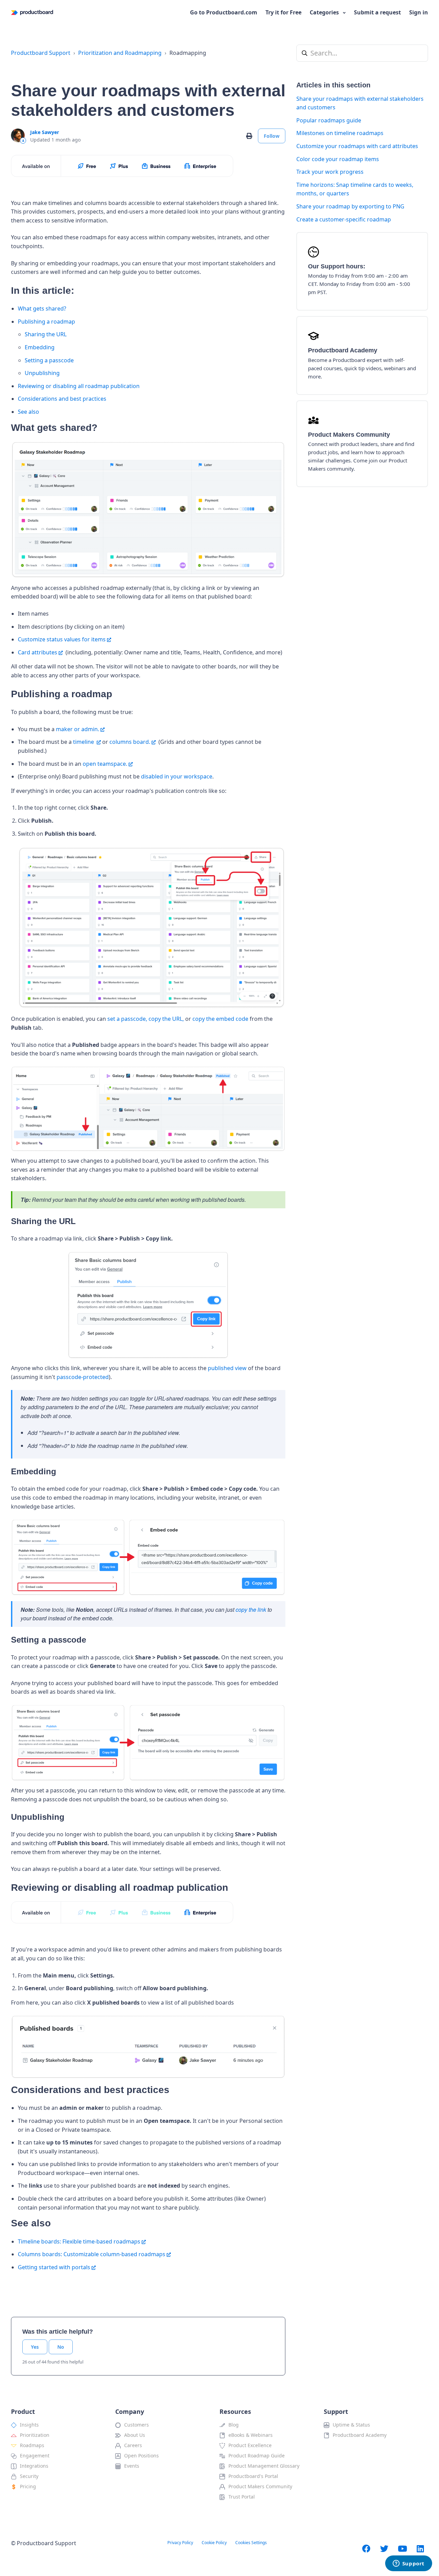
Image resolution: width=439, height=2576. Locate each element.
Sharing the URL (46, 334)
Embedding (40, 347)
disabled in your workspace (177, 776)
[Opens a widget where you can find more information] (408, 2564)
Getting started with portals (54, 2267)
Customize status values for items (62, 639)
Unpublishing (42, 373)
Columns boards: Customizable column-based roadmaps (92, 2254)
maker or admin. (78, 729)
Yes (35, 2347)
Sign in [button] (419, 12)
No (61, 2347)
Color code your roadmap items (338, 159)
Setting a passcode (49, 360)
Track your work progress (330, 172)
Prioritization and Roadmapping (120, 53)
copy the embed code (220, 1019)
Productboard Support (41, 53)
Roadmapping (188, 53)
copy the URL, (166, 1019)
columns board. (130, 742)
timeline (84, 742)
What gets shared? (42, 309)
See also (28, 412)
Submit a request (377, 12)
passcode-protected (83, 1377)
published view (227, 1368)
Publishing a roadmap (46, 322)
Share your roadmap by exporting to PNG (350, 206)
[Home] (32, 13)
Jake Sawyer (45, 132)
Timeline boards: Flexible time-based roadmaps (79, 2241)
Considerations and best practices (62, 399)
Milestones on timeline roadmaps (340, 133)
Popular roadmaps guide (329, 120)
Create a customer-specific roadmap (344, 219)
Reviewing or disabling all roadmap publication (79, 386)
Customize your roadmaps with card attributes (357, 146)
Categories (325, 12)
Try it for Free (283, 12)
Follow (272, 136)
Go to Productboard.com (224, 12)
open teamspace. (105, 764)
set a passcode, (127, 1019)
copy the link (251, 1610)
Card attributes (38, 652)
